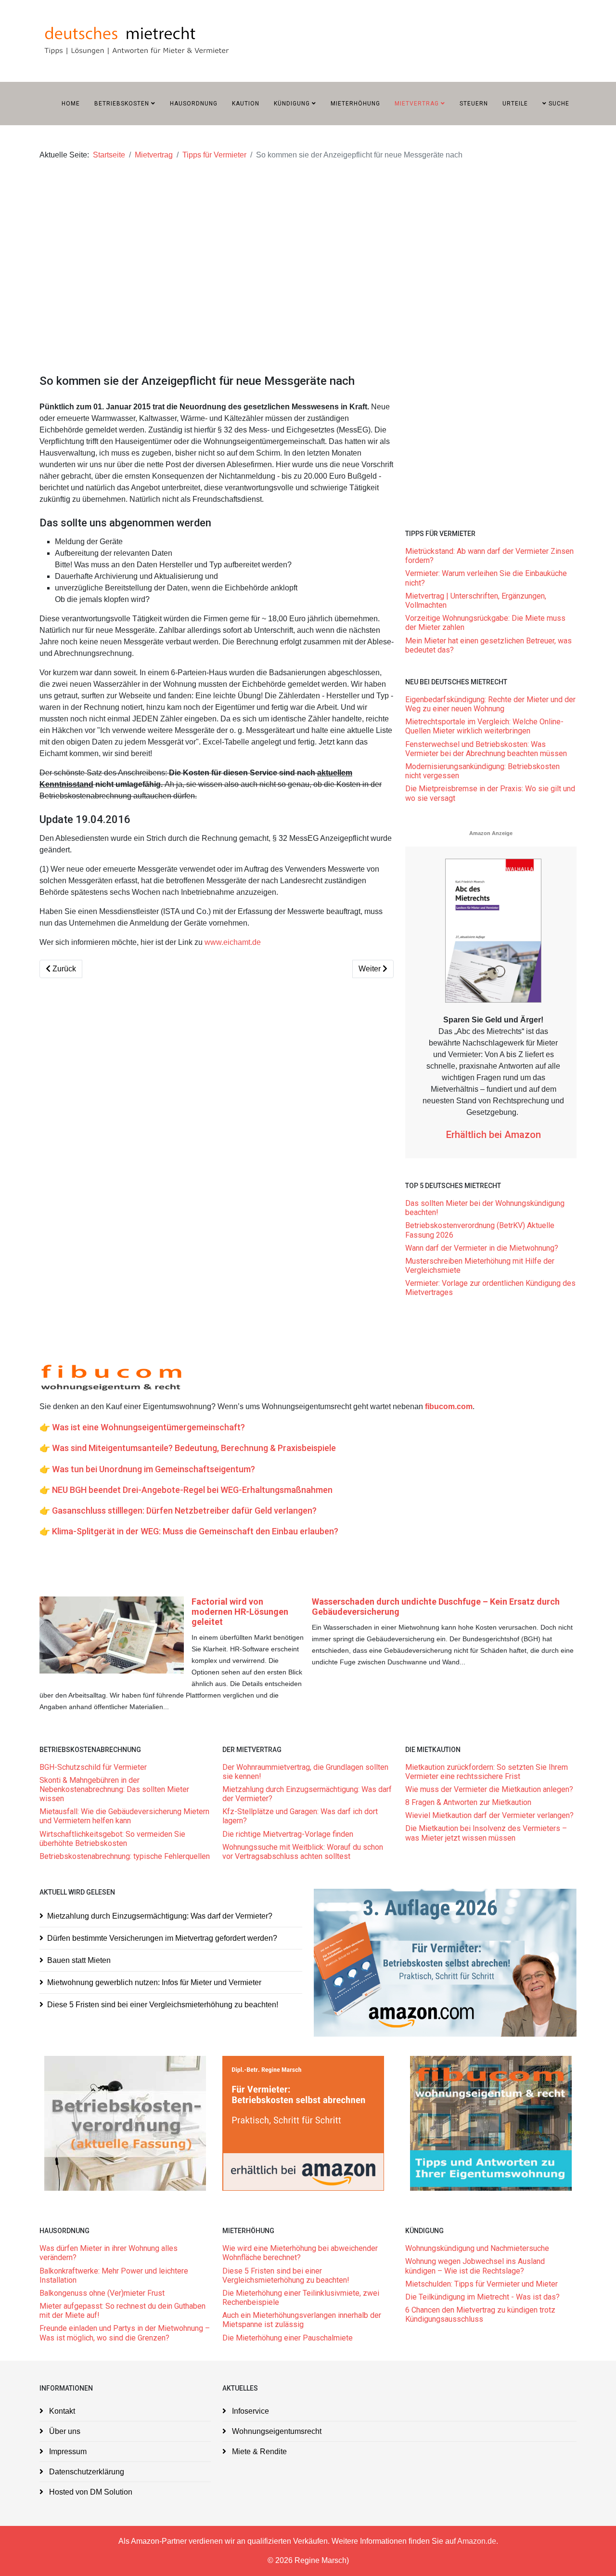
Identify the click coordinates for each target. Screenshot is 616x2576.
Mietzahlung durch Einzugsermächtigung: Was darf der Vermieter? (160, 1916)
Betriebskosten (122, 104)
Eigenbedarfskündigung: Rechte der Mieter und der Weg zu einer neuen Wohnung (490, 704)
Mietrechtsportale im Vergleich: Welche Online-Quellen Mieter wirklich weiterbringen (484, 726)
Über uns (64, 2431)
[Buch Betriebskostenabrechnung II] (445, 1963)
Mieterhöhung (355, 104)
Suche (558, 104)
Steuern (474, 104)
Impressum (67, 2452)
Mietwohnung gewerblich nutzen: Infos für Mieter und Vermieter (154, 1982)
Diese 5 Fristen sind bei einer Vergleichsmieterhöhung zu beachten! (163, 2005)
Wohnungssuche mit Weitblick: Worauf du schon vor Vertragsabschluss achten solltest (303, 1852)
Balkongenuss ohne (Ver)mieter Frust (102, 2293)
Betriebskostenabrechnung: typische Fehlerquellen (125, 1856)
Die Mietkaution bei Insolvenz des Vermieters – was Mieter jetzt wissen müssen (486, 1833)
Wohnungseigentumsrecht (276, 2431)
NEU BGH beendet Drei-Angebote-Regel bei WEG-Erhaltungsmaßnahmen (192, 1490)
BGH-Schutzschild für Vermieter (93, 1767)
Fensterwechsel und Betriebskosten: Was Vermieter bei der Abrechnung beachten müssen (486, 749)
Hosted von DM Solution (90, 2492)
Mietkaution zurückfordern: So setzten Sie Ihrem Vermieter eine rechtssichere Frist (487, 1772)
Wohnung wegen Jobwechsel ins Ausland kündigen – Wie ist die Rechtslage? (475, 2266)
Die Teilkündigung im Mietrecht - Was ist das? (482, 2297)
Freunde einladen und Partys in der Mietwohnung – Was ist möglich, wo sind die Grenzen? (125, 2333)
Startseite (109, 155)
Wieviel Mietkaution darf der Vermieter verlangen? (489, 1815)
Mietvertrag (417, 104)
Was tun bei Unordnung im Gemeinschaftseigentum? (154, 1469)
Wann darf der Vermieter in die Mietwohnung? (482, 1248)
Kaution (246, 104)
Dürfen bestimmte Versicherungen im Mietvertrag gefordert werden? (162, 1938)
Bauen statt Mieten (79, 1960)
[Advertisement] (308, 248)
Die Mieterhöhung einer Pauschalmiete (288, 2338)
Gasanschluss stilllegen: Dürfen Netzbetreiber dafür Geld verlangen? (184, 1510)
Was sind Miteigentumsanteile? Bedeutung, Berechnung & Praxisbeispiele (194, 1448)
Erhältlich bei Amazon (494, 1135)
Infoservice (250, 2411)
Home (71, 104)
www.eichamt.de (233, 942)
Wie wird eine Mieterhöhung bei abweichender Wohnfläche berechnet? (300, 2253)
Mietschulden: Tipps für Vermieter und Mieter (481, 2284)
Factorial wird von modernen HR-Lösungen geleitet (240, 1612)
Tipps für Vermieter (214, 155)
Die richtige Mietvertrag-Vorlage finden (288, 1834)
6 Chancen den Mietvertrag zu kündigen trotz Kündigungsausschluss (480, 2314)
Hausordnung (194, 104)
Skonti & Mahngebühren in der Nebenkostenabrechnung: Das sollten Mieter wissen (114, 1789)
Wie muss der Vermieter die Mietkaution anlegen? (489, 1789)
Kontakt (61, 2411)
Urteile (515, 104)
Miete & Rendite (258, 2452)
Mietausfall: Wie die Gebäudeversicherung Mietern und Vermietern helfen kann (124, 1816)
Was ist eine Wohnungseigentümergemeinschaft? (148, 1427)
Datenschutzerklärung (86, 2472)
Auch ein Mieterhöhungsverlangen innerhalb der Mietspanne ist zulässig (302, 2320)
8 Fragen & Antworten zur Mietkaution (468, 1802)
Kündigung (292, 104)
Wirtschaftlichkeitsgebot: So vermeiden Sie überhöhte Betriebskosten (112, 1839)
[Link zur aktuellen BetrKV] (125, 2123)
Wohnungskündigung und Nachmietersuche (477, 2248)
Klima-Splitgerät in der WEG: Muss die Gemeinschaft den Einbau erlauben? (195, 1531)
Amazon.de (477, 2541)
